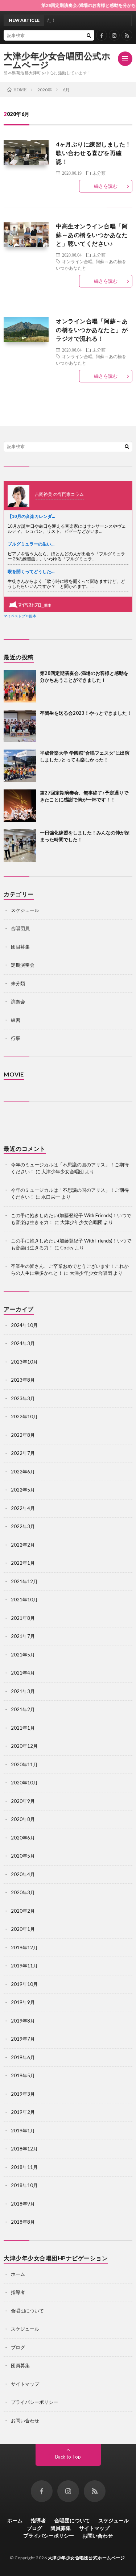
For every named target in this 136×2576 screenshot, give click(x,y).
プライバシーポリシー (34, 2402)
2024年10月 (24, 1325)
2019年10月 (24, 1984)
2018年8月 (23, 2222)
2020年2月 (23, 1911)
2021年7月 (23, 1636)
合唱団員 (20, 928)
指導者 (18, 2292)
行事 (16, 1038)
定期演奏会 (23, 965)
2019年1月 (23, 2131)
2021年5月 (23, 1655)
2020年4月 (23, 1874)
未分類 (99, 173)
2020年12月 (24, 1746)
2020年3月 (23, 1892)
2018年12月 (24, 2149)
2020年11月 (24, 1764)
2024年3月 (23, 1343)
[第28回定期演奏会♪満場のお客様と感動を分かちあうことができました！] (20, 686)
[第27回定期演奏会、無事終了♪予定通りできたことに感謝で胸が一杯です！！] (20, 806)
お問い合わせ (25, 2421)
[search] (89, 35)
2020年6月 (23, 1838)
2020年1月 (23, 1929)
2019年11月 (24, 1966)
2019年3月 (23, 2094)
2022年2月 (23, 1545)
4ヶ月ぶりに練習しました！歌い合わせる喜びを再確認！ (94, 153)
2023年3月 (23, 1398)
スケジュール (25, 910)
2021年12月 (24, 1581)
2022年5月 (23, 1490)
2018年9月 (23, 2204)
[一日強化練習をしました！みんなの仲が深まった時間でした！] (20, 846)
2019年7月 (23, 2039)
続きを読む (106, 186)
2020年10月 (24, 1783)
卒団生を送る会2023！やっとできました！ (86, 713)
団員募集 (20, 947)
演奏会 (18, 1001)
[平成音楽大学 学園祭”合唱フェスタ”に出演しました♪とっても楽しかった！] (20, 766)
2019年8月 (23, 2021)
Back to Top (68, 2457)
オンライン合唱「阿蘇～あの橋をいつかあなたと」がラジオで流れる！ (92, 330)
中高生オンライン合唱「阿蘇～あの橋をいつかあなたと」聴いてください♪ (92, 235)
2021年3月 (23, 1691)
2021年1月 (23, 1728)
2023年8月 (23, 1380)
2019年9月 (23, 2002)
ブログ (18, 2347)
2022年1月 (23, 1563)
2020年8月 (23, 1819)
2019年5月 (23, 2075)
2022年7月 (23, 1453)
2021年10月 (24, 1600)
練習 (16, 1020)
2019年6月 (23, 2057)
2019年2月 (23, 2112)
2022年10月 (24, 1416)
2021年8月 (23, 1618)
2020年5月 (23, 1856)
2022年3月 (23, 1526)
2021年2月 (23, 1709)
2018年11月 (24, 2167)
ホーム (18, 2274)
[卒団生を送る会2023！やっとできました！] (20, 726)
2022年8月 (23, 1435)
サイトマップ (25, 2384)
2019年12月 (24, 1947)
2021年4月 (23, 1673)
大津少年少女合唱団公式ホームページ (57, 60)
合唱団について (27, 2311)
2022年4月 (23, 1508)
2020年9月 (23, 1801)
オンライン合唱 (77, 261)
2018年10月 (24, 2185)
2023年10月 (24, 1362)
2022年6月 (23, 1472)
